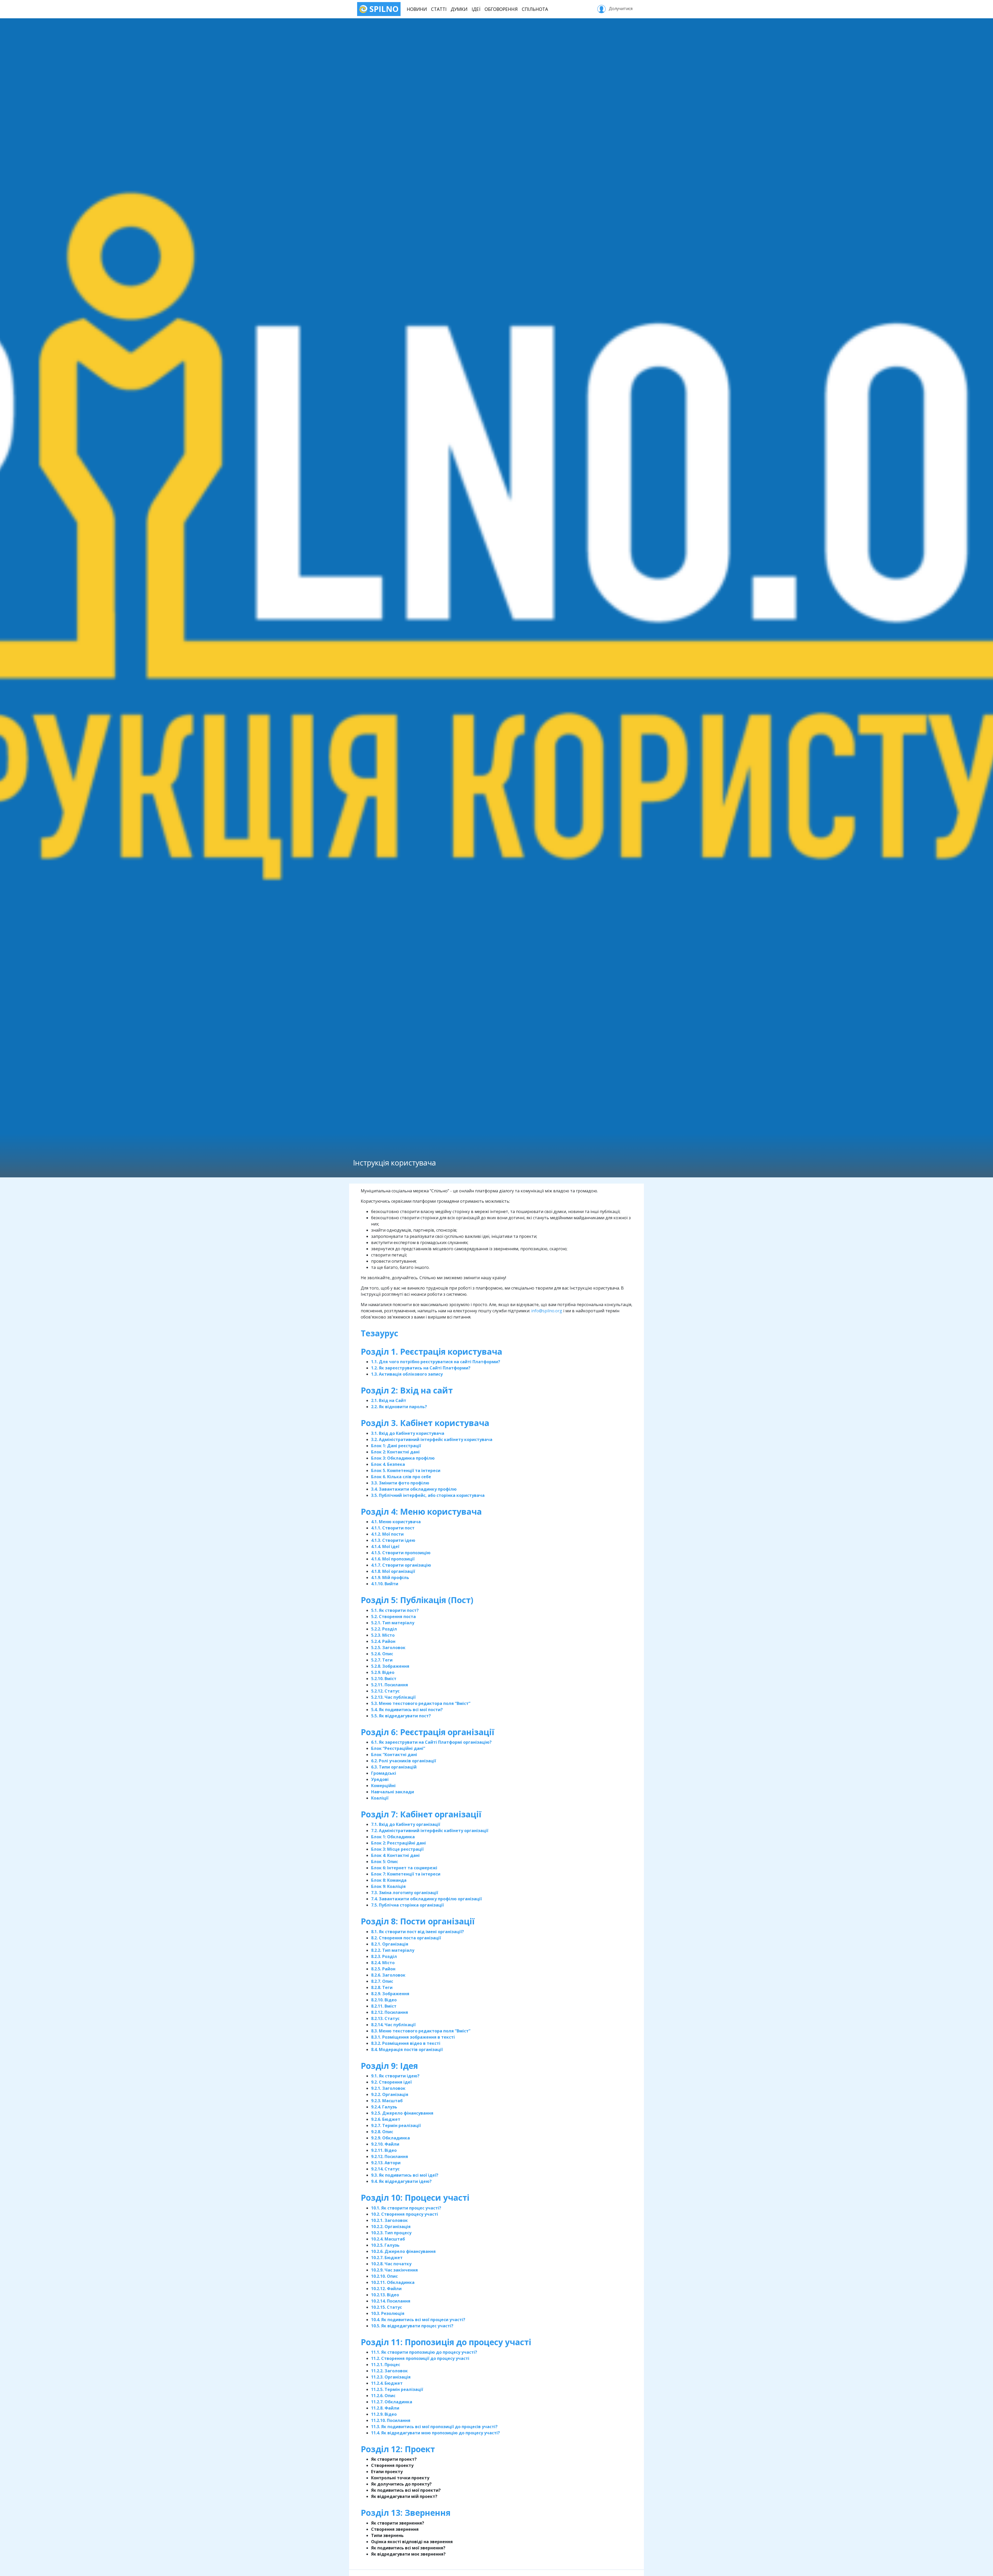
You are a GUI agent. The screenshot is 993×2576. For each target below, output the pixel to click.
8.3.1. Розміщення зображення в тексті (413, 2037)
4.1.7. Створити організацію (401, 1565)
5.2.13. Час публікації (393, 1697)
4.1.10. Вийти (385, 1584)
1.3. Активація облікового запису (407, 1374)
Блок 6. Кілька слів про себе (401, 1477)
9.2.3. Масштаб (387, 2101)
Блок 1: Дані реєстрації (396, 1446)
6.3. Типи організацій (394, 1767)
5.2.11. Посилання (390, 1685)
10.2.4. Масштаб (388, 2239)
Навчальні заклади (393, 1792)
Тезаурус (379, 1333)
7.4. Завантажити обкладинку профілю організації (426, 1899)
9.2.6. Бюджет (386, 2119)
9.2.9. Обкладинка (390, 2138)
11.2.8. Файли (385, 2408)
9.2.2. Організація (390, 2094)
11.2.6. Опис (383, 2396)
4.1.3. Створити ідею (393, 1540)
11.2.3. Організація (391, 2377)
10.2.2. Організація (391, 2227)
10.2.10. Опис (384, 2276)
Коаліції (380, 1798)
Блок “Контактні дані (394, 1755)
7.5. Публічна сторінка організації (407, 1905)
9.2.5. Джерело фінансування (402, 2113)
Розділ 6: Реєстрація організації (428, 1732)
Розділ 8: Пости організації (418, 1921)
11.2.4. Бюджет (387, 2383)
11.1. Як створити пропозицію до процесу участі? (424, 2352)
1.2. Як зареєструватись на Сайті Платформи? (421, 1368)
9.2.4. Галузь (384, 2107)
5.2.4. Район (383, 1641)
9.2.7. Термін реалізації (396, 2125)
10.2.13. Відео (385, 2295)
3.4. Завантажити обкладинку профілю (414, 1489)
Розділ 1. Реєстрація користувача (431, 1351)
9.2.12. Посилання (390, 2156)
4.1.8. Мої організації (393, 1571)
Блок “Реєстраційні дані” (398, 1748)
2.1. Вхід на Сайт (389, 1400)
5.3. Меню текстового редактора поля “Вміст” (421, 1703)
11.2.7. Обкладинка (392, 2402)
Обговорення (501, 9)
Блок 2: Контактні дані (395, 1452)
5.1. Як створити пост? (395, 1610)
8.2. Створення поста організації (406, 1938)
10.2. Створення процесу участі (405, 2214)
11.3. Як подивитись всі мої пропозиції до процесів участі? (434, 2427)
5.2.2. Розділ (384, 1629)
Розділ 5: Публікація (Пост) (417, 1600)
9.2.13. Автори (386, 2163)
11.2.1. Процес (386, 2365)
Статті (439, 9)
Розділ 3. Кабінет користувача (425, 1423)
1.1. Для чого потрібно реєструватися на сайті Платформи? (436, 1362)
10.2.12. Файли (386, 2289)
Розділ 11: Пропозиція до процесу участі (447, 2342)
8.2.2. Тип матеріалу (393, 1950)
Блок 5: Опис (385, 1862)
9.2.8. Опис (382, 2132)
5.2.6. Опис (382, 1654)
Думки (459, 9)
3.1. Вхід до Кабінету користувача (408, 1433)
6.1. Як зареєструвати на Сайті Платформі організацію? (431, 1742)
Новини (417, 9)
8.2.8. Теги (382, 1987)
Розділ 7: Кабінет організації (421, 1814)
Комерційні (383, 1786)
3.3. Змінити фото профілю (400, 1483)
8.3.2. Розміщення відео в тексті (406, 2043)
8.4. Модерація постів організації (407, 2049)
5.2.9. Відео (383, 1672)
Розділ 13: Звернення (407, 2513)
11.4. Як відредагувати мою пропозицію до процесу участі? (435, 2433)
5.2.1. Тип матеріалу (393, 1623)
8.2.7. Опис (382, 1981)
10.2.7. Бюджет (387, 2258)
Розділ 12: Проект (399, 2449)
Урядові (380, 1779)
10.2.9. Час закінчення (394, 2270)
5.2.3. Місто (383, 1635)
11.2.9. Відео (384, 2414)
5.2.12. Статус (385, 1691)
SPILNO (383, 9)
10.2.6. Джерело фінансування (403, 2251)
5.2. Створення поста (393, 1617)
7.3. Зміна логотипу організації (405, 1893)
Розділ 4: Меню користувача (421, 1511)
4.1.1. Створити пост (393, 1528)
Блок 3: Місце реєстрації (397, 1849)
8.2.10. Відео (384, 2000)
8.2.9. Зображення (390, 1994)
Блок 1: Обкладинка (393, 1837)
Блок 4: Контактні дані (395, 1855)
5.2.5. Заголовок (388, 1648)
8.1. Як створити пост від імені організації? (417, 1932)
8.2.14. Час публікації (393, 2025)
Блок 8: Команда (389, 1880)
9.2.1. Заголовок (388, 2088)
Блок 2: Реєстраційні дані (398, 1843)
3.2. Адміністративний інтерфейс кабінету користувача (432, 1439)
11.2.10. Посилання (391, 2420)
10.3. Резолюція (388, 2313)
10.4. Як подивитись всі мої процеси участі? (418, 2320)
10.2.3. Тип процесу (391, 2233)
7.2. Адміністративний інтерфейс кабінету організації (430, 1831)
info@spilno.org (547, 1311)
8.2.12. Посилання (390, 2012)
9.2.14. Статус (385, 2169)
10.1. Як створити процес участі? (406, 2208)
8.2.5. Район (383, 1969)
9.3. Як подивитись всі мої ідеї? (405, 2175)
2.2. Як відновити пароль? (399, 1407)
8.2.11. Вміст (384, 2006)
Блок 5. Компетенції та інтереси (406, 1470)
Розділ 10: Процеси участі (416, 2197)
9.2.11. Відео (384, 2150)
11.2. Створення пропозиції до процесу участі (420, 2358)
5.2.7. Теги (382, 1660)
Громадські (384, 1773)
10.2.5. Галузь (385, 2245)
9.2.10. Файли (385, 2144)
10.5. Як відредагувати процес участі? (412, 2326)
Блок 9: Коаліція (388, 1886)
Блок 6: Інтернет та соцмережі (404, 1868)
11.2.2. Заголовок (389, 2371)
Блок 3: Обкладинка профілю (403, 1458)
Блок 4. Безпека (388, 1464)
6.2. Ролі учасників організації (404, 1761)
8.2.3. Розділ (384, 1956)
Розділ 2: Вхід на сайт (407, 1390)
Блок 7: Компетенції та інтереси (406, 1874)
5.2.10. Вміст (384, 1679)
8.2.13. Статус (385, 2018)
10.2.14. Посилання (391, 2301)
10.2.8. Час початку (391, 2264)
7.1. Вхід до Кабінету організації (406, 1824)
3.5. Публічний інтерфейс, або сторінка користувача (428, 1495)
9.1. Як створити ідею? (395, 2076)
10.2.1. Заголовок (389, 2220)
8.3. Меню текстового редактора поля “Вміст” (421, 2031)
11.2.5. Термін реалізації (397, 2389)
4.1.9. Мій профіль (390, 1577)
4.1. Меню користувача (396, 1522)
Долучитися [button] (620, 9)
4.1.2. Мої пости (387, 1534)
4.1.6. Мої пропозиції (393, 1559)
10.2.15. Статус (386, 2307)
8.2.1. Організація (390, 1944)
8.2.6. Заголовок (388, 1975)
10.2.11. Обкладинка (393, 2282)
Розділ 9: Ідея (389, 2066)
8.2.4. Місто (383, 1963)
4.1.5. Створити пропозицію (401, 1553)
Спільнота (535, 9)
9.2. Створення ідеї (391, 2082)
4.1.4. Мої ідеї (385, 1546)
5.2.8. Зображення (390, 1666)
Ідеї (476, 9)
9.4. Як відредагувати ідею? (401, 2181)
